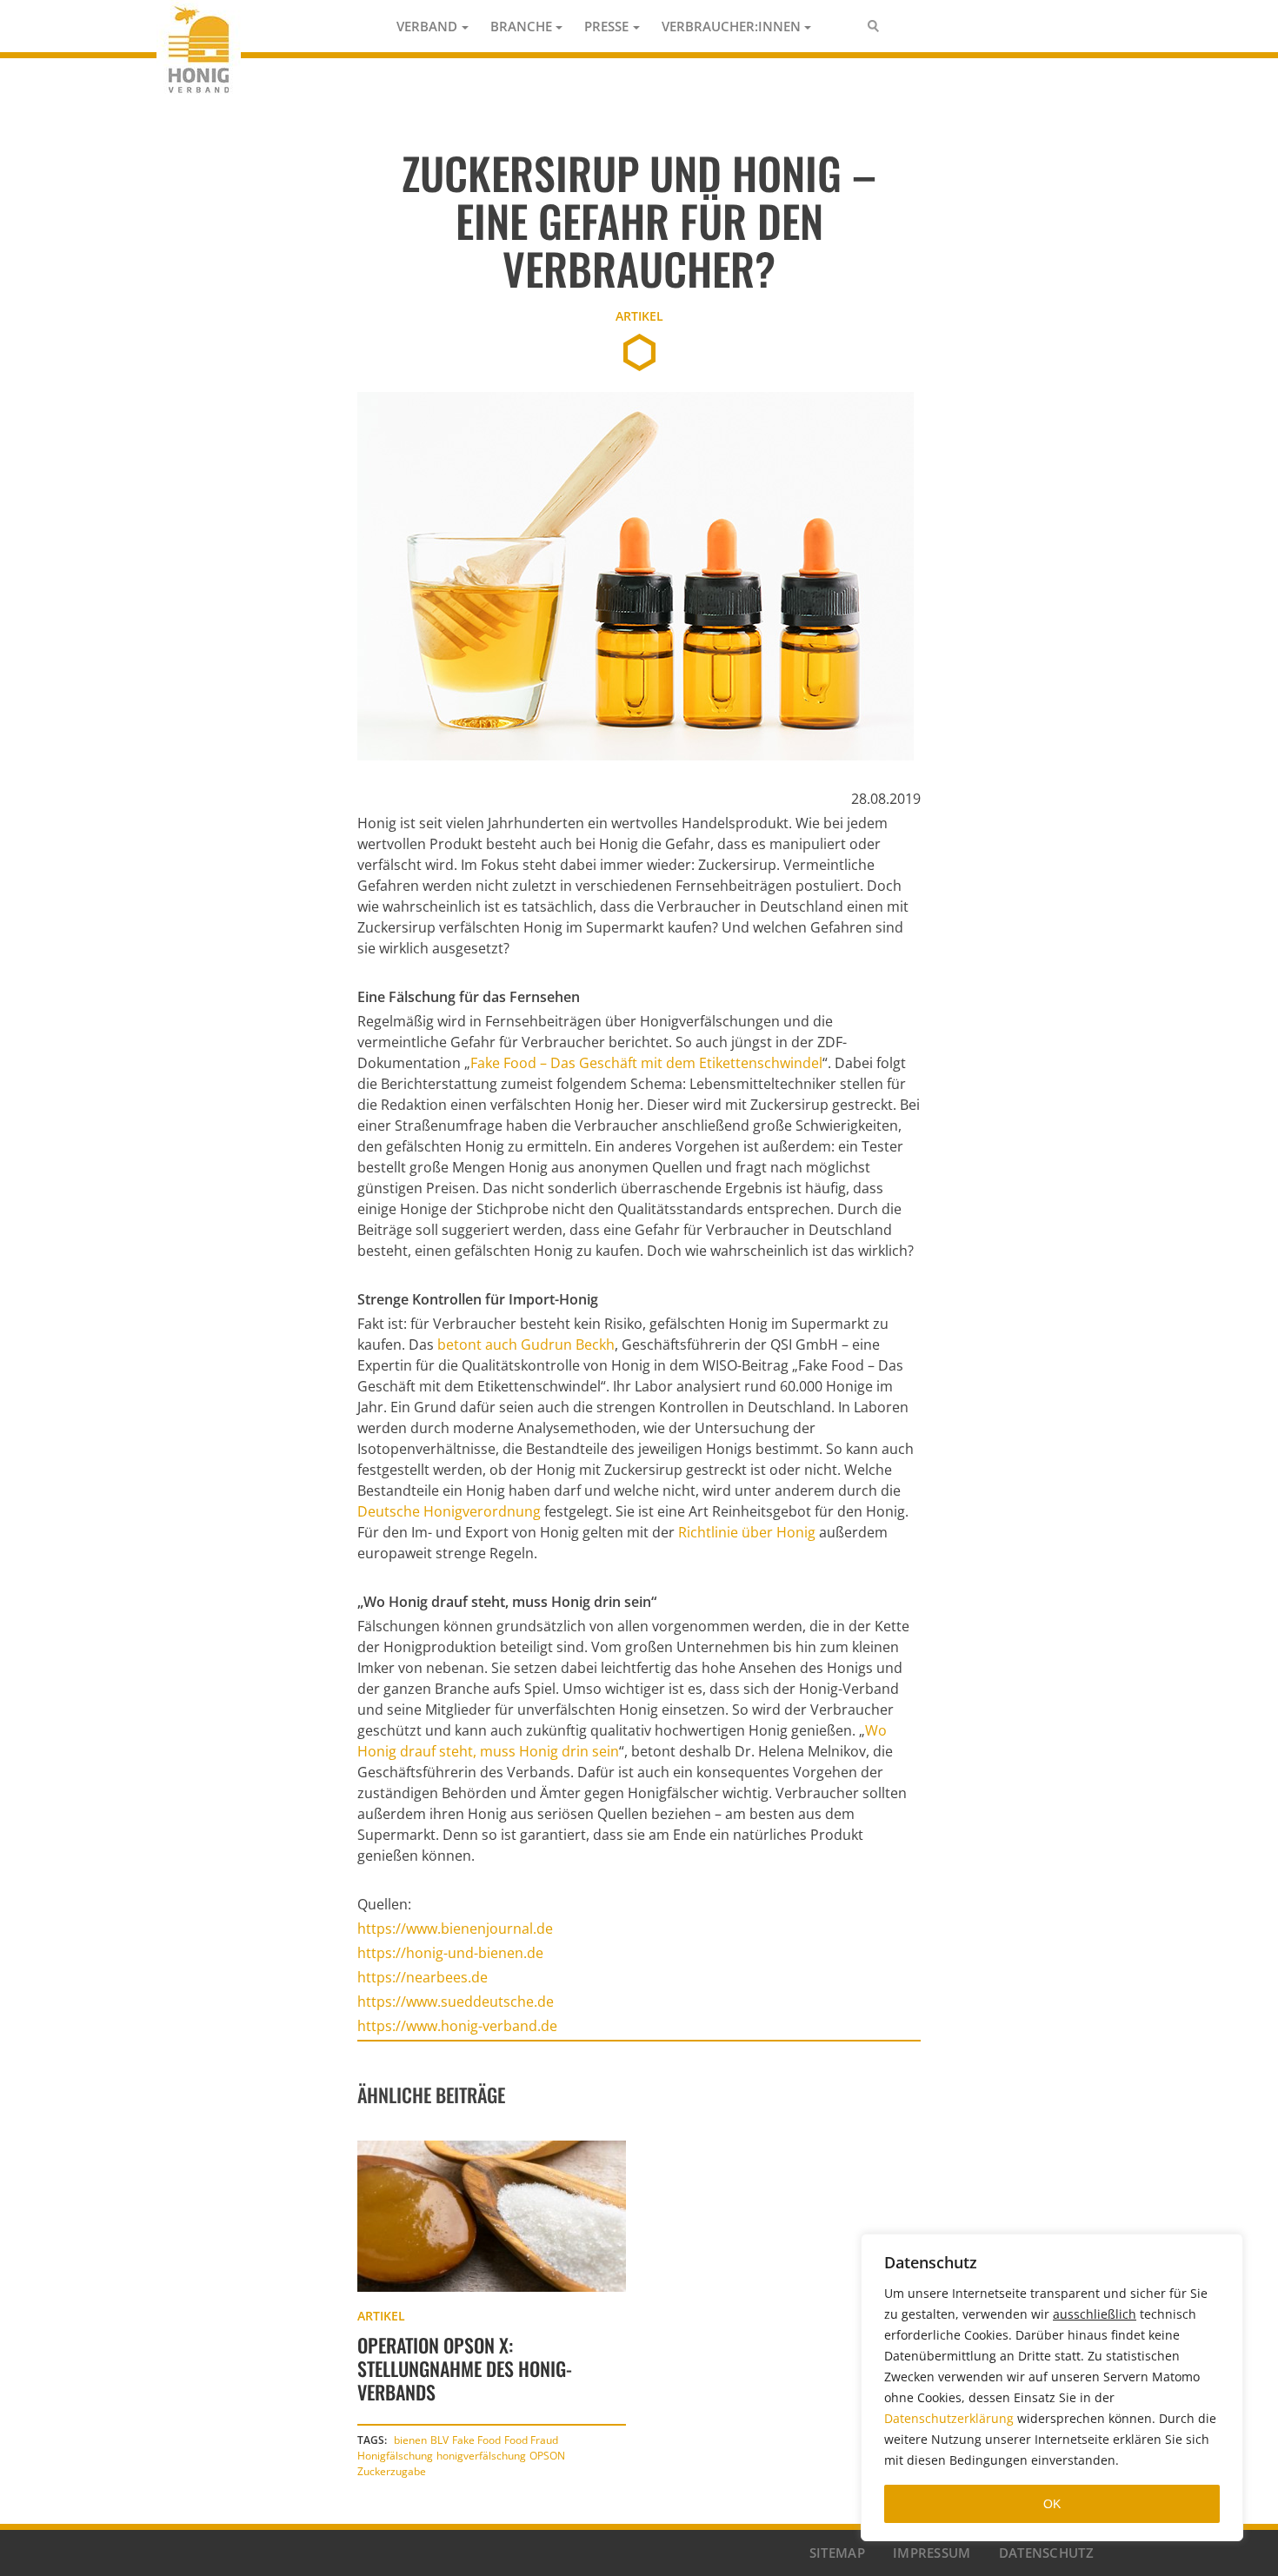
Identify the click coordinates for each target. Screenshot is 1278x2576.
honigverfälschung (481, 2456)
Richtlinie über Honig (747, 1532)
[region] (1052, 2387)
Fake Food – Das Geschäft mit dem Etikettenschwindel (646, 1063)
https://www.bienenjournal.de (455, 1929)
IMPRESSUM (932, 2553)
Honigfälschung (395, 2456)
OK (1052, 2504)
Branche (521, 26)
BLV (439, 2440)
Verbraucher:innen (731, 26)
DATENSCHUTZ (1046, 2553)
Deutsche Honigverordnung (449, 1511)
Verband (427, 26)
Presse (606, 26)
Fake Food (476, 2440)
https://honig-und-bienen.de (450, 1953)
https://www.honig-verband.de (457, 2026)
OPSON (547, 2456)
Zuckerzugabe (392, 2471)
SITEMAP (837, 2553)
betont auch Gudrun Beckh (526, 1344)
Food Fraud (531, 2440)
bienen (410, 2440)
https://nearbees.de (423, 1977)
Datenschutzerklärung (949, 2418)
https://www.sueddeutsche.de (456, 2002)
